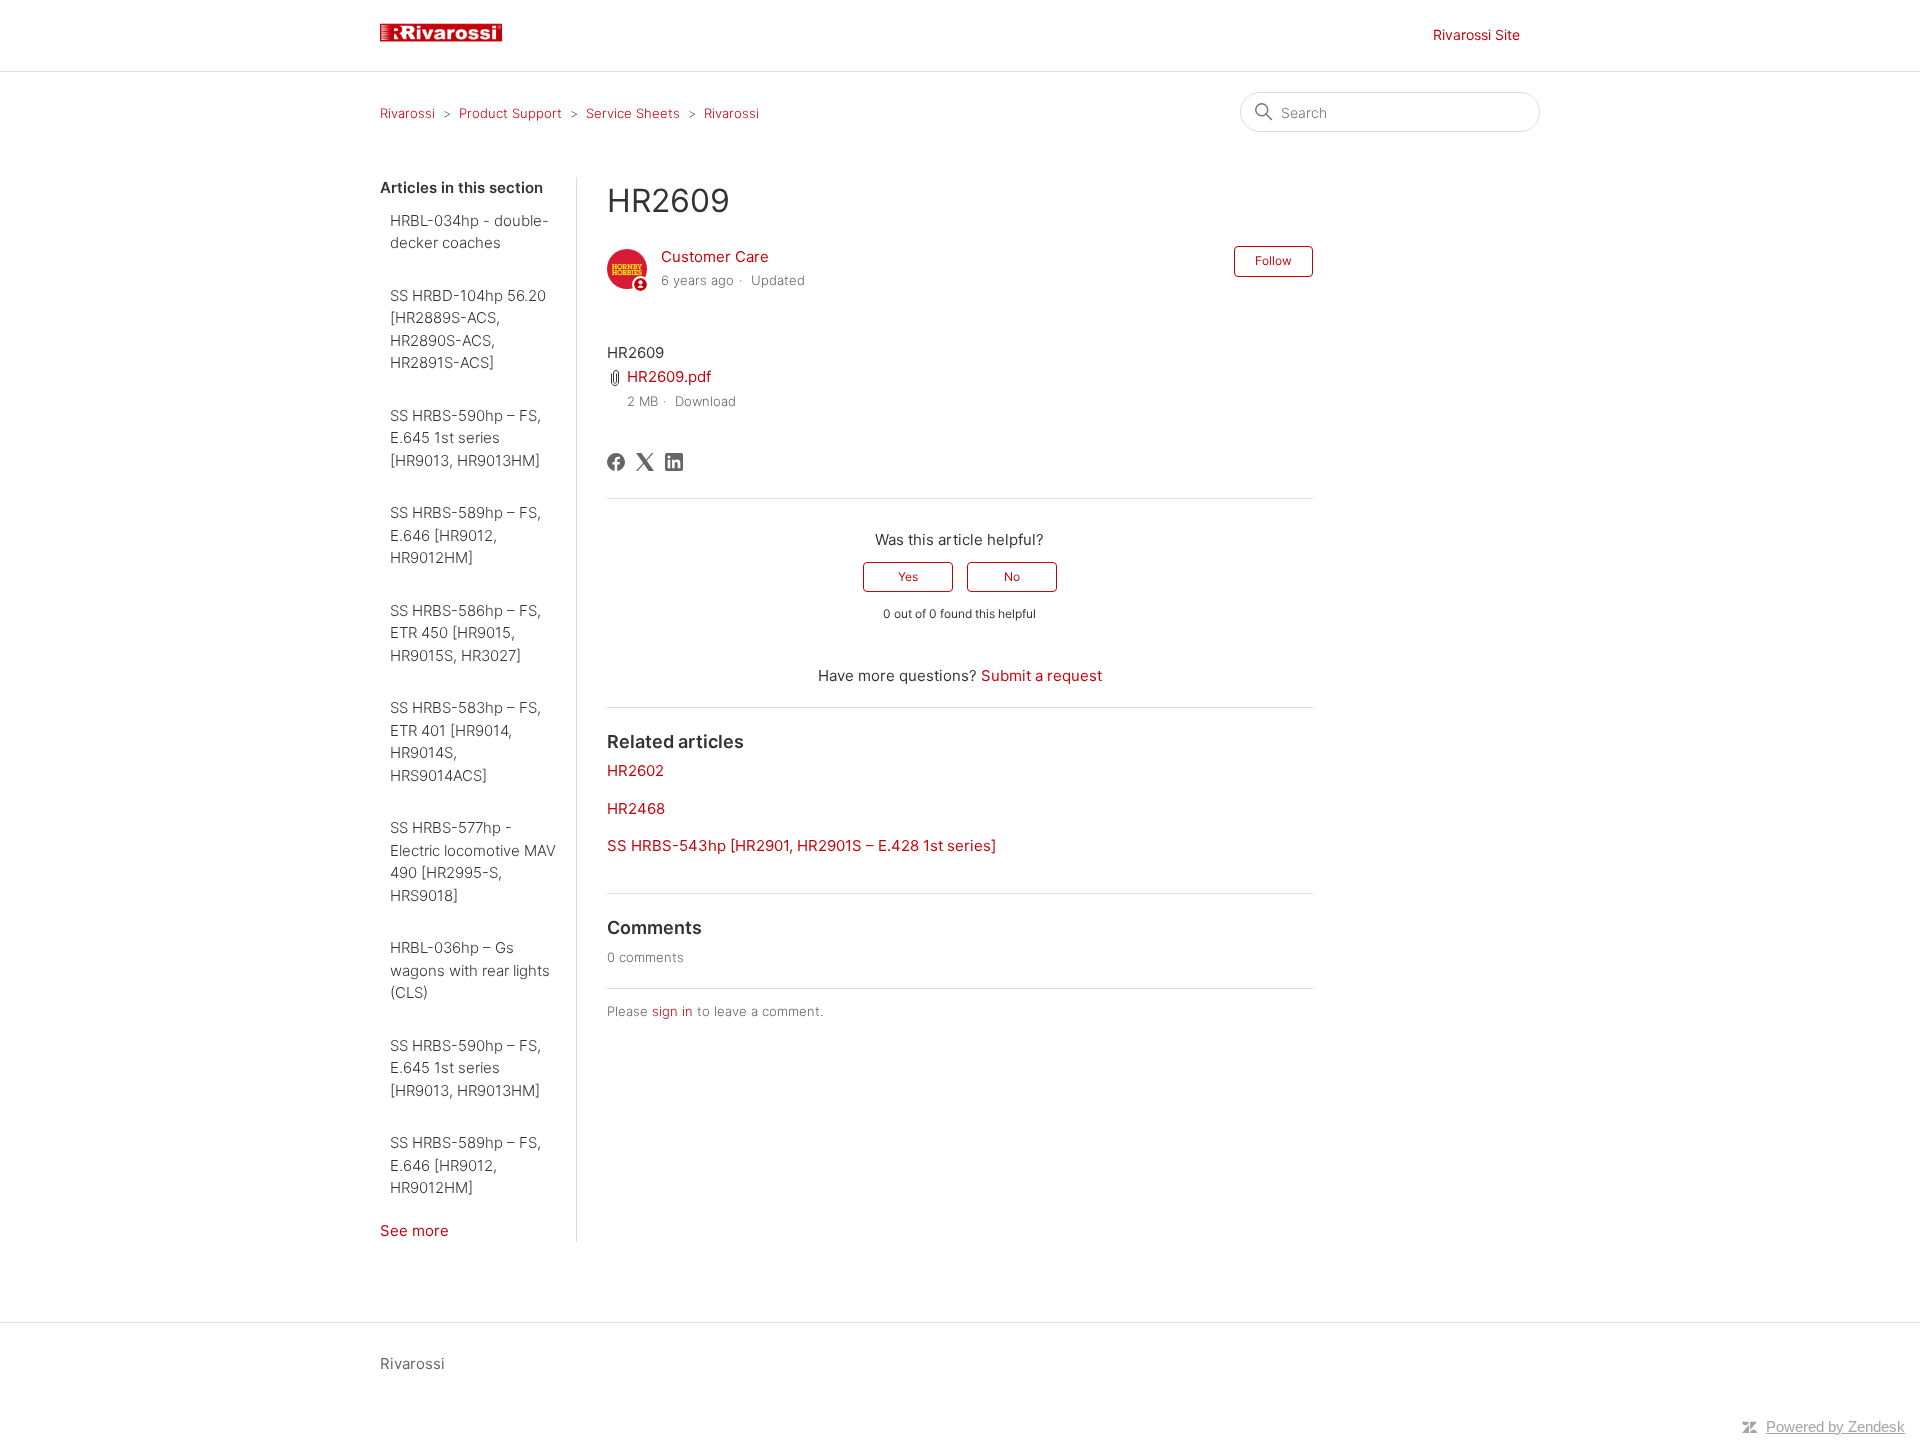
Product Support (510, 113)
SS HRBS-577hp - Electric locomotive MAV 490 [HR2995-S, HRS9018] (473, 861)
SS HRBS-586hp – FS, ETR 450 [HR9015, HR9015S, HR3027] (465, 633)
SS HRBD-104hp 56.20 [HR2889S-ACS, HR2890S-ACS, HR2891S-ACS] (468, 329)
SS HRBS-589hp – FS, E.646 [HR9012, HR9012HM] (465, 535)
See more (414, 1230)
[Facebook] (616, 462)
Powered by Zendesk (1835, 1426)
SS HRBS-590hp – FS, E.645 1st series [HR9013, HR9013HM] (465, 438)
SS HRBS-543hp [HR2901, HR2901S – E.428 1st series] (801, 845)
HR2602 (635, 770)
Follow (1273, 260)
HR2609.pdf (669, 376)
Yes (908, 576)
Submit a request (1041, 675)
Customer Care (715, 256)
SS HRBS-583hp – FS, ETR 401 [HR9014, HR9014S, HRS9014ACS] (465, 741)
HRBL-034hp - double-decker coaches (469, 232)
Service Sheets (633, 113)
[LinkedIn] (674, 462)
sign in (672, 1011)
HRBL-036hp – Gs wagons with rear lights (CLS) (470, 970)
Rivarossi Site (1476, 34)
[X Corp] (645, 462)
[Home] (449, 45)
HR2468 (636, 808)
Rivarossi (407, 113)
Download (705, 401)
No (1012, 576)
